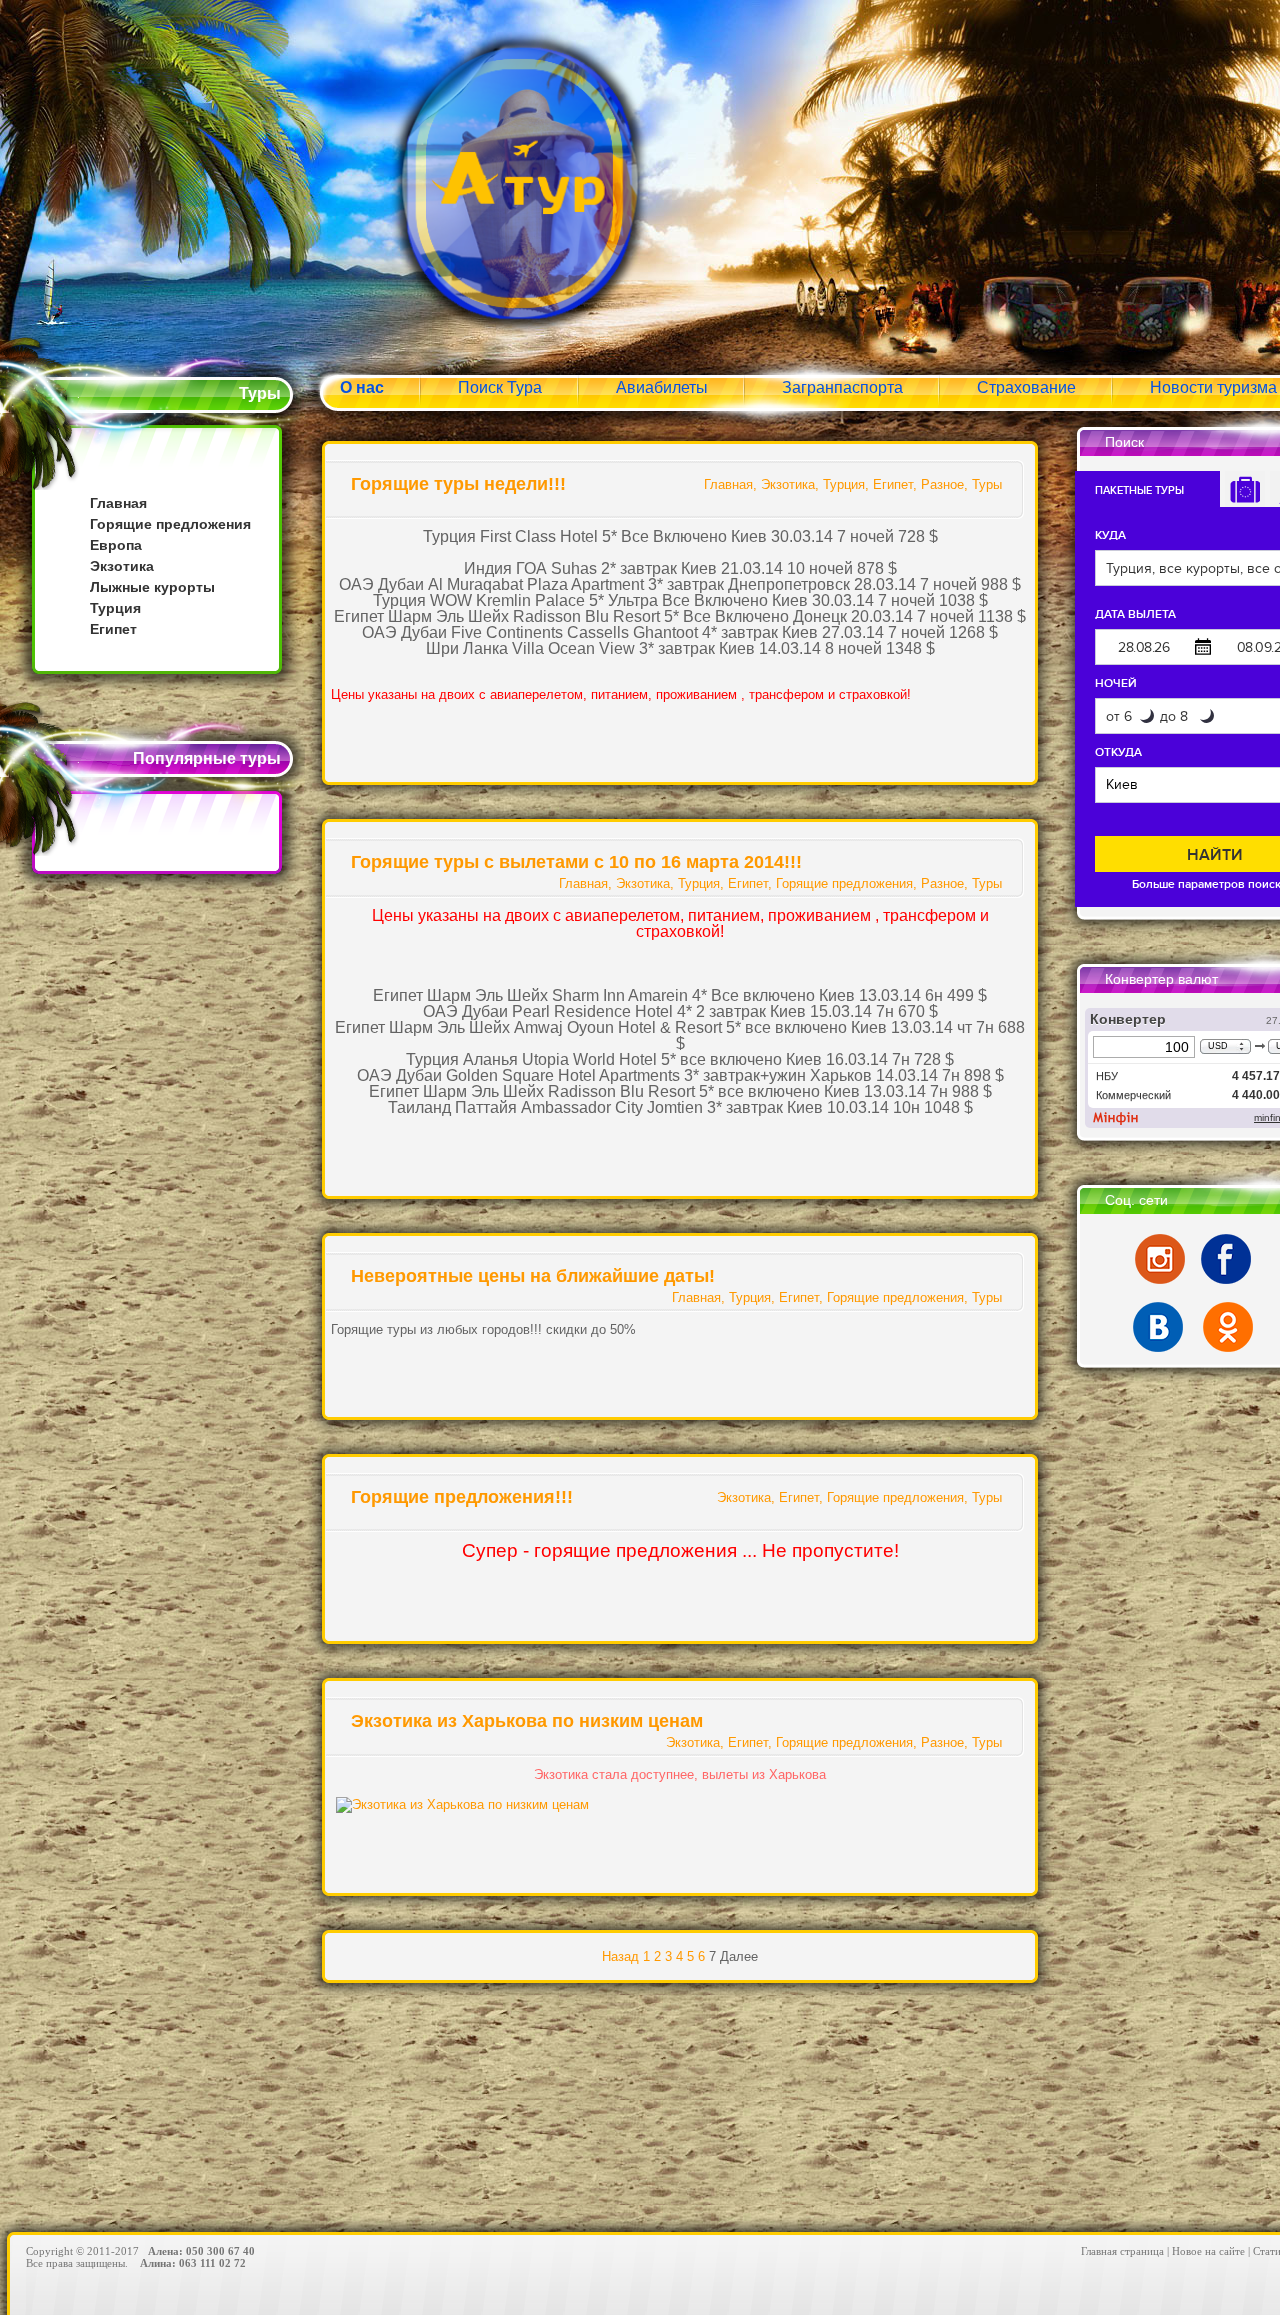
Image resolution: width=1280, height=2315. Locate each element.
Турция (115, 608)
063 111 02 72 (212, 2263)
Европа (116, 545)
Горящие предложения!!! (462, 1497)
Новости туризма (1213, 387)
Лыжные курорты (152, 587)
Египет (113, 629)
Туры (987, 484)
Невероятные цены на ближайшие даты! (533, 1276)
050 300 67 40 (220, 2251)
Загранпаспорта (842, 387)
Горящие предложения (170, 524)
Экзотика (122, 566)
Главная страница (1122, 2251)
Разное (942, 484)
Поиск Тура (500, 387)
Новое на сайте (1208, 2251)
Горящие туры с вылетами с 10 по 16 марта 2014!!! (576, 862)
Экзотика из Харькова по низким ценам (527, 1721)
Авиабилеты (662, 387)
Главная (118, 503)
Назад (620, 1956)
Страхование (1026, 387)
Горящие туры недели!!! (458, 484)
